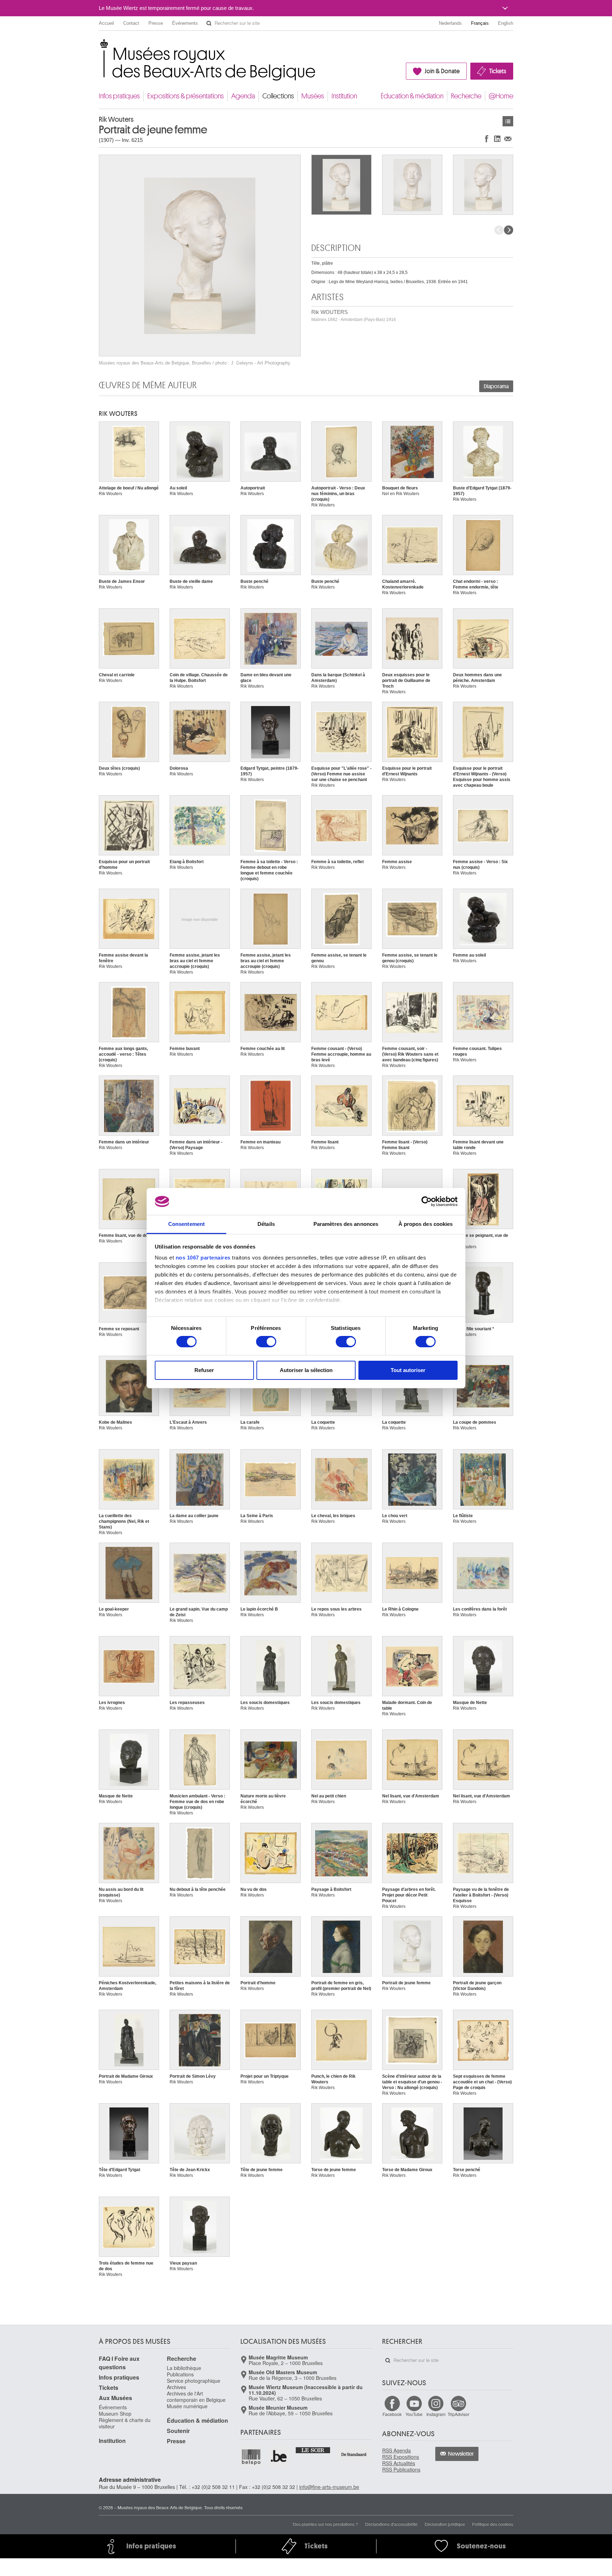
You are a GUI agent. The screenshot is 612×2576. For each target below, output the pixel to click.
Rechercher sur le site (209, 23)
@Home (501, 96)
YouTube (414, 2414)
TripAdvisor (458, 2414)
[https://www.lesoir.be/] (313, 2450)
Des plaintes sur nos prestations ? (325, 2524)
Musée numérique (187, 2406)
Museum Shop (115, 2414)
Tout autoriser (408, 1370)
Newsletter (461, 2454)
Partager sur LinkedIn (497, 139)
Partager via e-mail (508, 139)
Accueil (106, 23)
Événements (185, 23)
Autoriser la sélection (306, 1370)
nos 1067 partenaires (203, 1258)
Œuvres (508, 121)
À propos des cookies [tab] (426, 1224)
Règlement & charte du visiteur (125, 2423)
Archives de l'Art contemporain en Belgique (196, 2397)
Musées (313, 96)
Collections (278, 96)
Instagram (436, 2414)
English (506, 23)
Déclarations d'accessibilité (391, 2524)
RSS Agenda (396, 2450)
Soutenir (178, 2431)
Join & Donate (442, 71)
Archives (176, 2387)
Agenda (243, 96)
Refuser (204, 1370)
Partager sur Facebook (487, 139)
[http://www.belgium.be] (279, 2457)
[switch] (266, 1342)
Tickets (498, 71)
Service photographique (194, 2381)
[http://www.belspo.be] (251, 2457)
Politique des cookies (493, 2524)
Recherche (466, 96)
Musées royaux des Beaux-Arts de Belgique (99, 46)
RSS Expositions (401, 2457)
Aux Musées (115, 2398)
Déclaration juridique (445, 2524)
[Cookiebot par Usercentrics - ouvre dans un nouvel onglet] (427, 1201)
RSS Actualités (399, 2463)
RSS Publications (401, 2469)
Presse (156, 23)
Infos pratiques (119, 96)
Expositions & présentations (186, 96)
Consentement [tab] (186, 1224)
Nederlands (450, 23)
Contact (131, 23)
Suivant (509, 230)
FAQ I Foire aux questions (119, 2363)
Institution (344, 96)
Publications (180, 2374)
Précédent (499, 230)
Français (480, 23)
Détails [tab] (266, 1224)
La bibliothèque (184, 2368)
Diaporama (496, 386)
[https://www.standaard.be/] (354, 2454)
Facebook (392, 2414)
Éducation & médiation (412, 96)
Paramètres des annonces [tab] (346, 1224)
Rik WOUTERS (354, 315)
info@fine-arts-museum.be (329, 2487)
